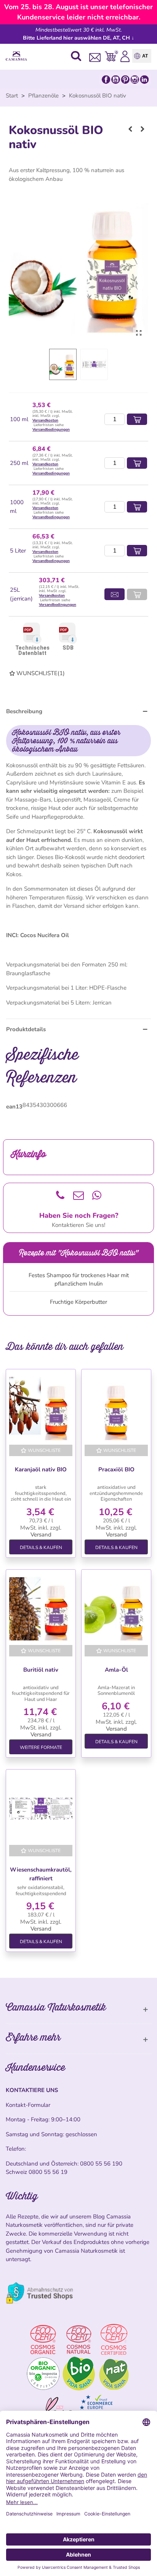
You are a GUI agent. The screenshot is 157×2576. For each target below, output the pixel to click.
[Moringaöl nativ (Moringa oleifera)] (130, 129)
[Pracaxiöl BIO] (116, 1409)
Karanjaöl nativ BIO (41, 1469)
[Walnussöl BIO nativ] (143, 129)
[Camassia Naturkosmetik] (18, 56)
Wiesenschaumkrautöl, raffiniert (41, 1874)
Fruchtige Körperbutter (78, 1302)
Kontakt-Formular (28, 2105)
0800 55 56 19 (48, 2172)
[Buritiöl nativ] (41, 1609)
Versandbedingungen (51, 430)
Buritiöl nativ (41, 1670)
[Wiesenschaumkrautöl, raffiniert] (41, 1809)
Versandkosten (45, 420)
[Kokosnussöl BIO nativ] (139, 333)
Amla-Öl (116, 1670)
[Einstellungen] (125, 56)
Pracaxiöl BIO (116, 1469)
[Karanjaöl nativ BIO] (41, 1409)
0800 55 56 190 (101, 2164)
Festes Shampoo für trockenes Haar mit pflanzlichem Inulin (79, 1280)
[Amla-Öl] (116, 1609)
